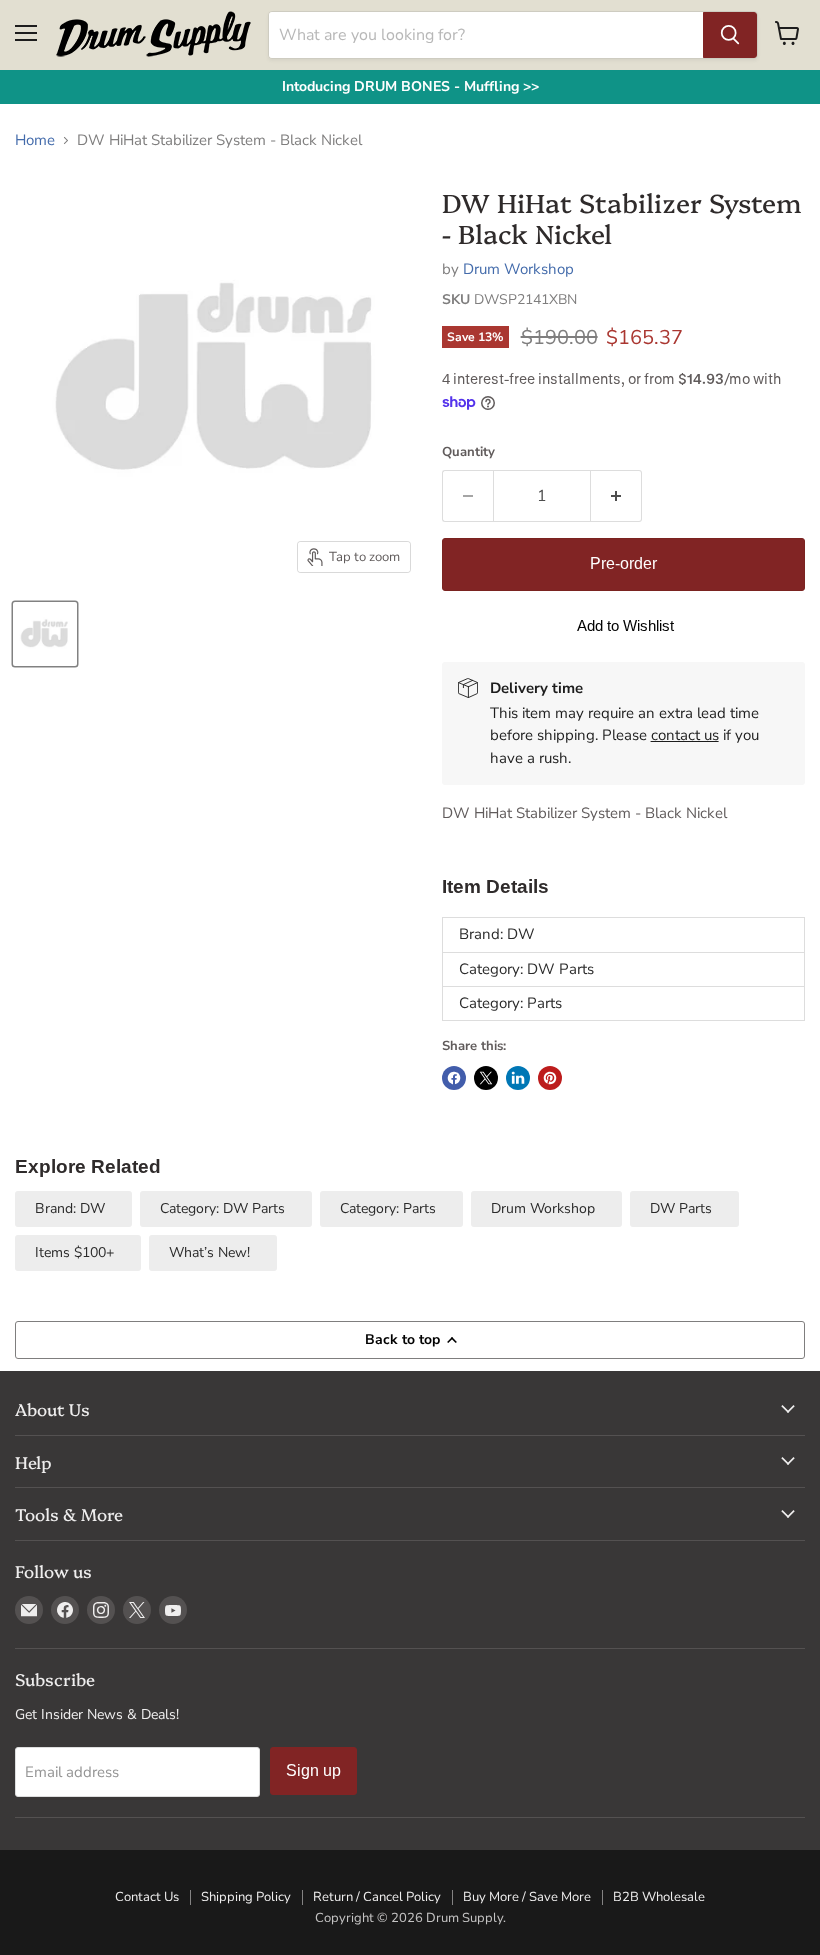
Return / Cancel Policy (377, 1897)
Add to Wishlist (625, 625)
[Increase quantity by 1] (616, 496)
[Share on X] (486, 1078)
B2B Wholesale (659, 1897)
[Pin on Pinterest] (550, 1078)
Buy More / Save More (527, 1897)
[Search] (730, 35)
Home (35, 140)
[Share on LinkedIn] (518, 1078)
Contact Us (147, 1897)
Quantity (468, 452)
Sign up (313, 1770)
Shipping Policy (246, 1897)
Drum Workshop (518, 269)
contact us (685, 735)
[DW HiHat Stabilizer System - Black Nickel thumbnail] (45, 634)
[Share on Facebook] (454, 1078)
